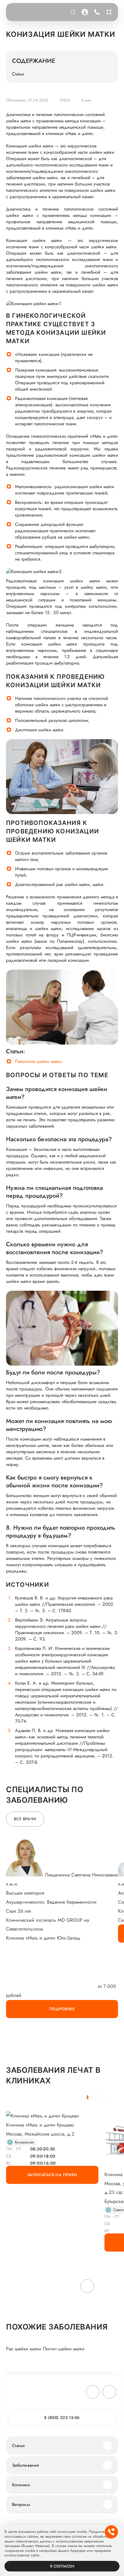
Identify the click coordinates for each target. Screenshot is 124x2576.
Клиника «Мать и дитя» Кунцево (40, 2125)
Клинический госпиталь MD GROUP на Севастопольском (48, 1925)
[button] (88, 2097)
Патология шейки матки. (39, 1062)
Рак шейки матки (24, 2349)
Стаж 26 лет (19, 1911)
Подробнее (62, 2009)
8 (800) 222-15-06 (96, 12)
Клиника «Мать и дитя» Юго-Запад (43, 1938)
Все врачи (25, 1819)
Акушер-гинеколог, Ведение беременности (51, 1902)
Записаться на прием (52, 2175)
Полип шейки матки (64, 2349)
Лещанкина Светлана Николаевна (81, 1875)
